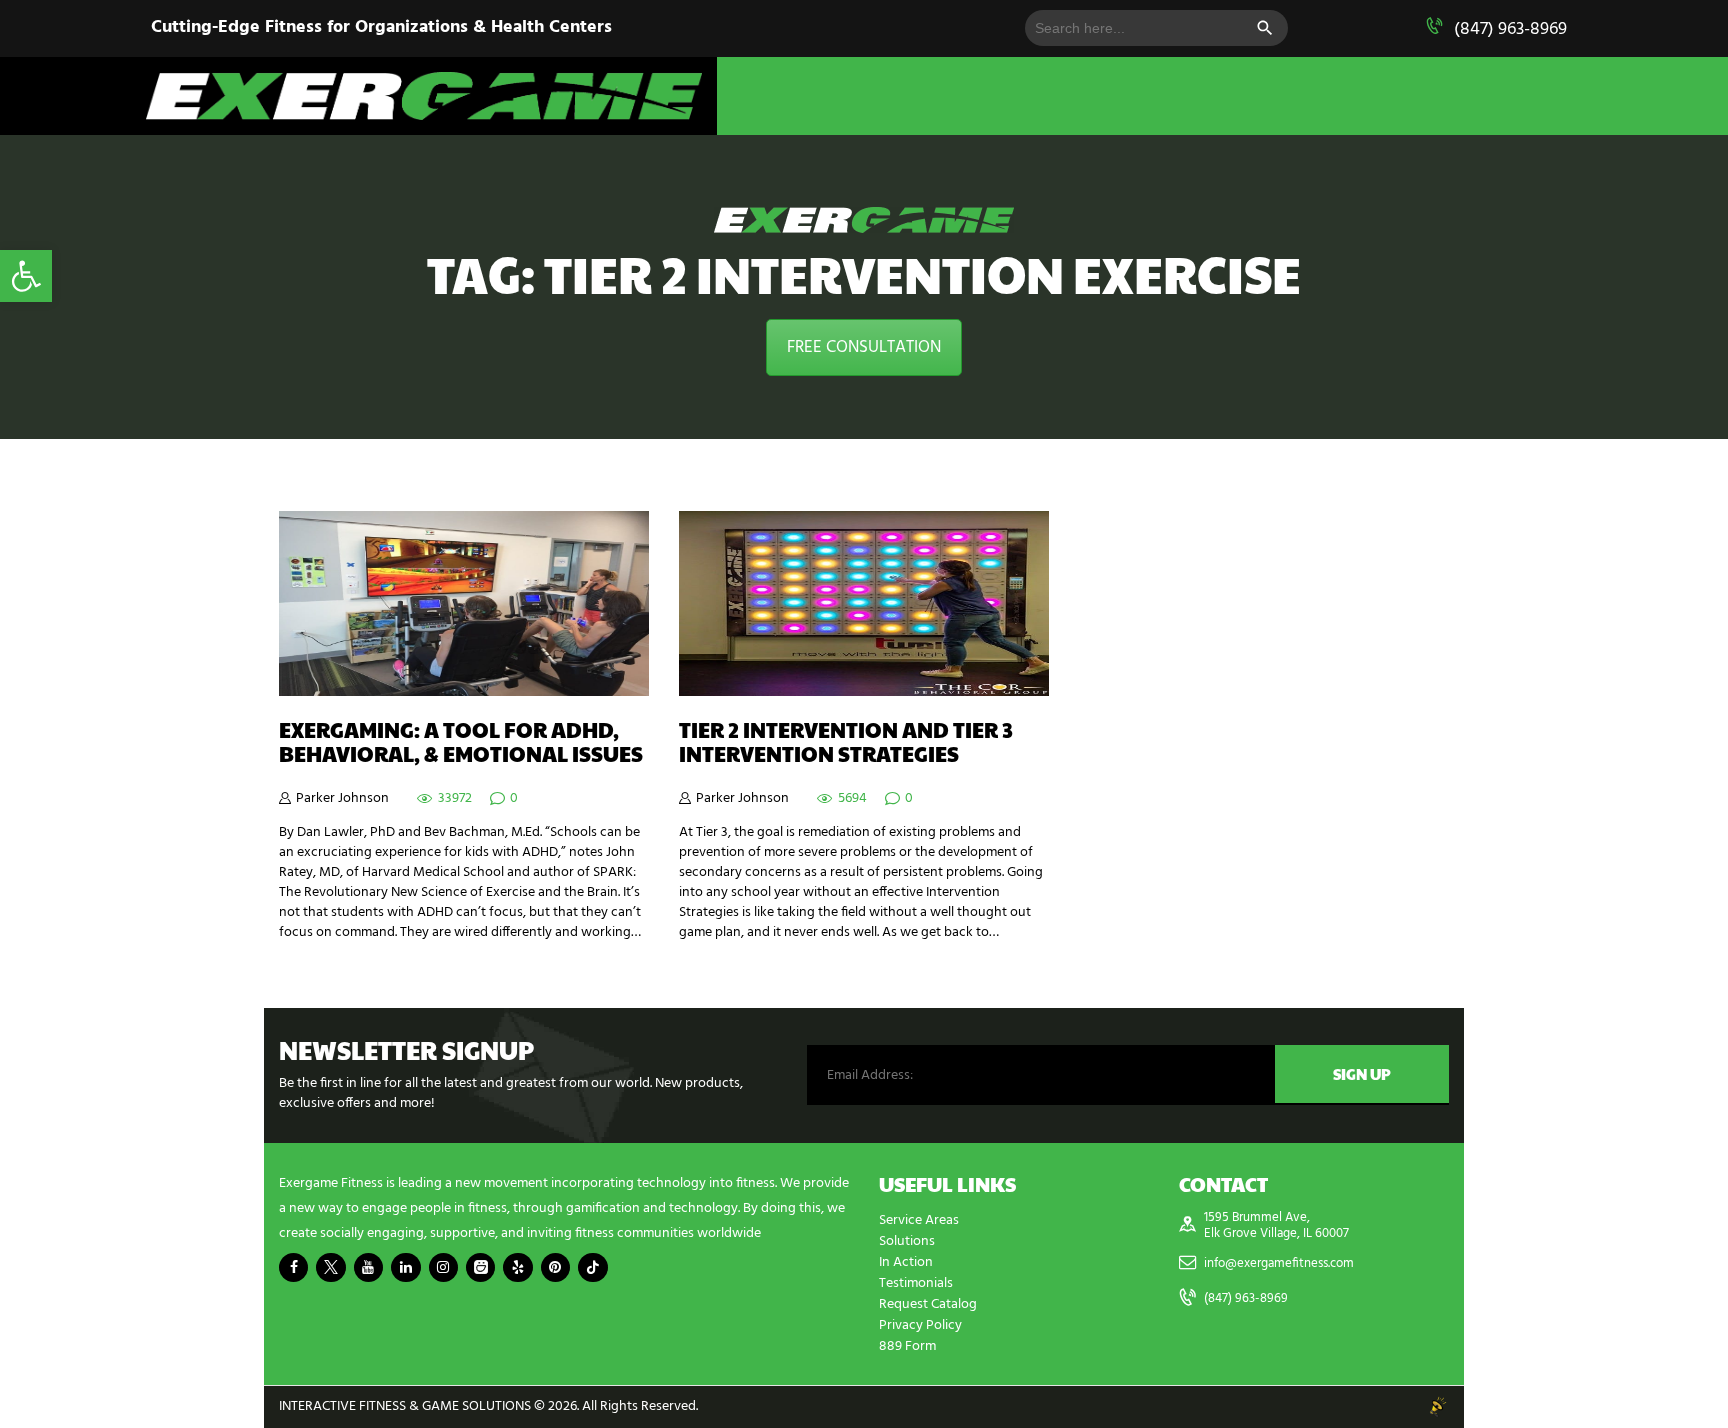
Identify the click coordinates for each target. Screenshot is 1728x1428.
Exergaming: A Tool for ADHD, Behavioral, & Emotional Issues (461, 742)
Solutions (907, 1241)
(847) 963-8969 (1510, 29)
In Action (906, 1262)
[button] (26, 276)
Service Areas (919, 1220)
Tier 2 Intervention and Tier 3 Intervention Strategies (846, 742)
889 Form (907, 1346)
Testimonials (916, 1283)
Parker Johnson (342, 798)
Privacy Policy (920, 1325)
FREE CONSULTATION (864, 347)
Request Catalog (928, 1304)
